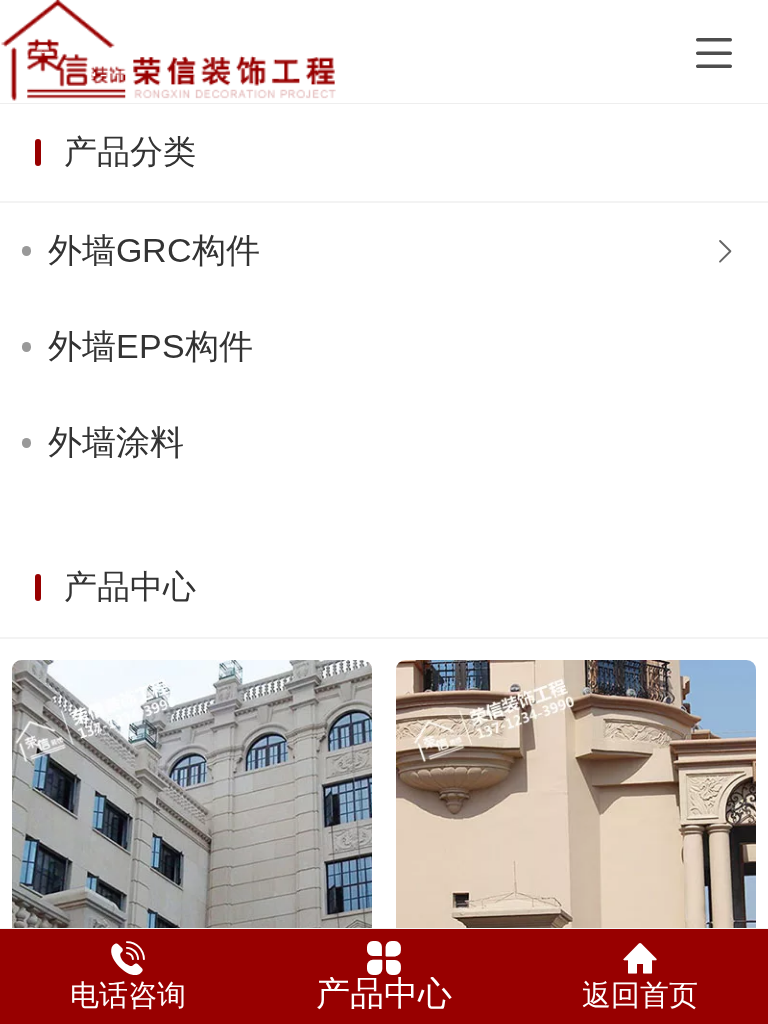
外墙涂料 (116, 442)
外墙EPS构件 (150, 346)
